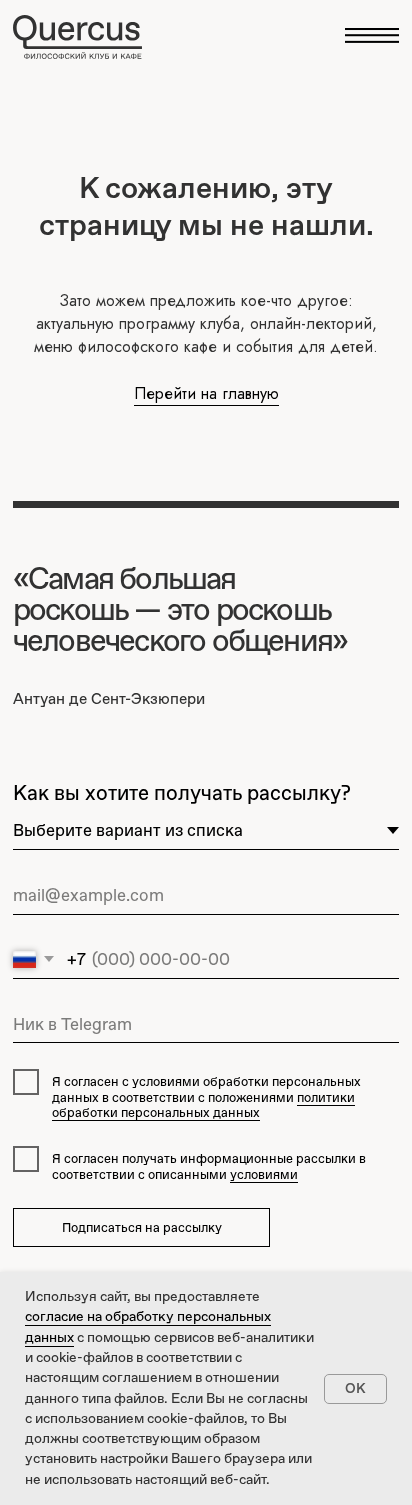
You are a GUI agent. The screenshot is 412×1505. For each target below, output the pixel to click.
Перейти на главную (206, 393)
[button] (372, 35)
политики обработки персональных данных (203, 1105)
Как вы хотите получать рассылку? (182, 792)
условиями (264, 1174)
